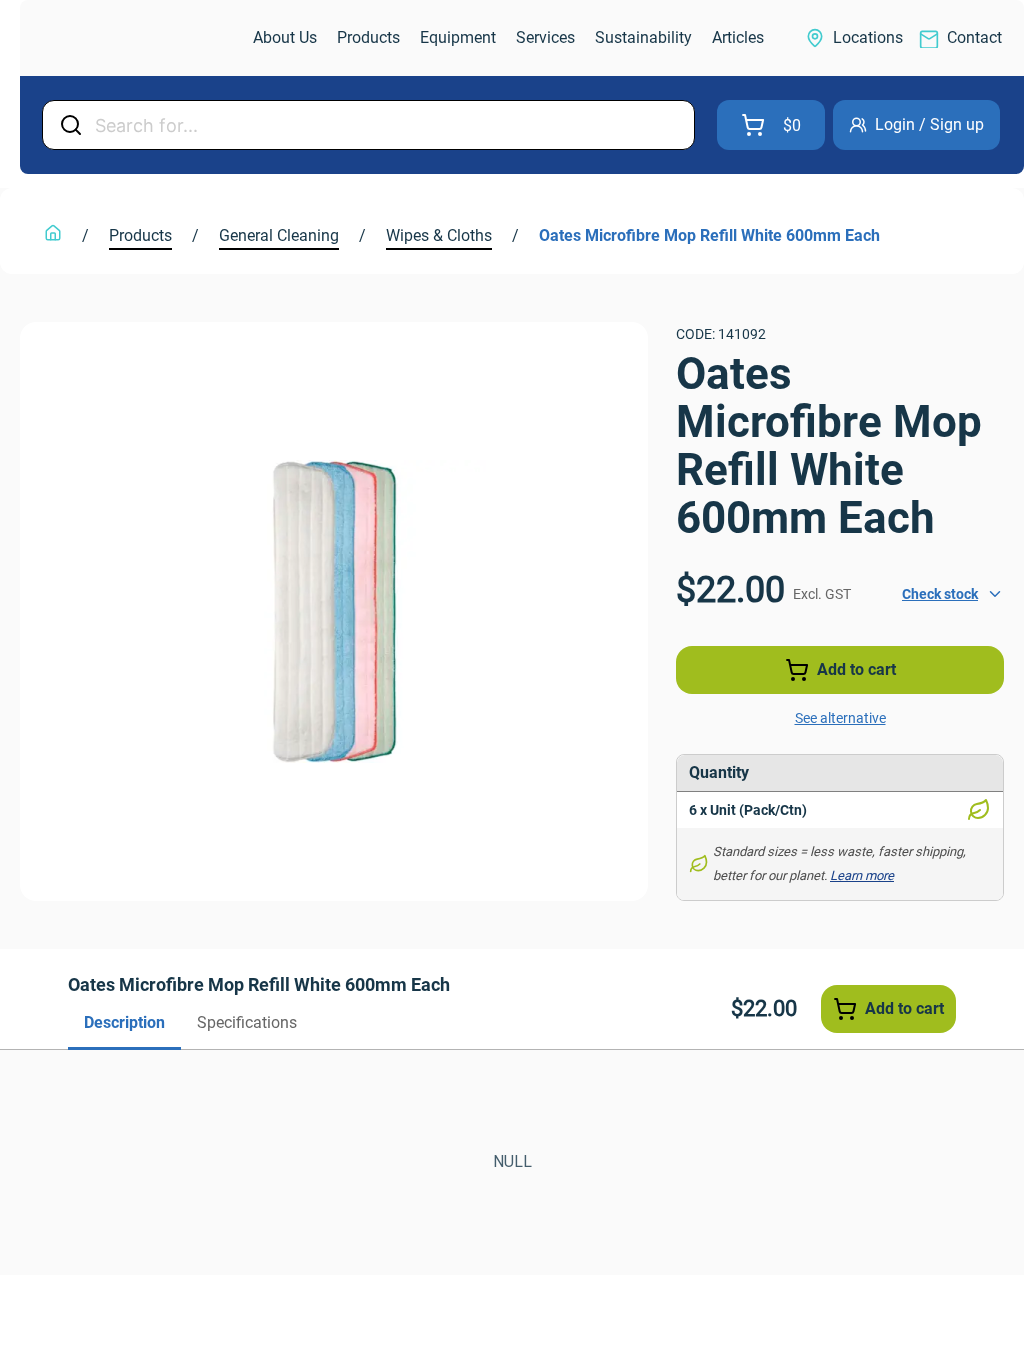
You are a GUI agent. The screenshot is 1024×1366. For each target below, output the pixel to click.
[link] (126, 38)
